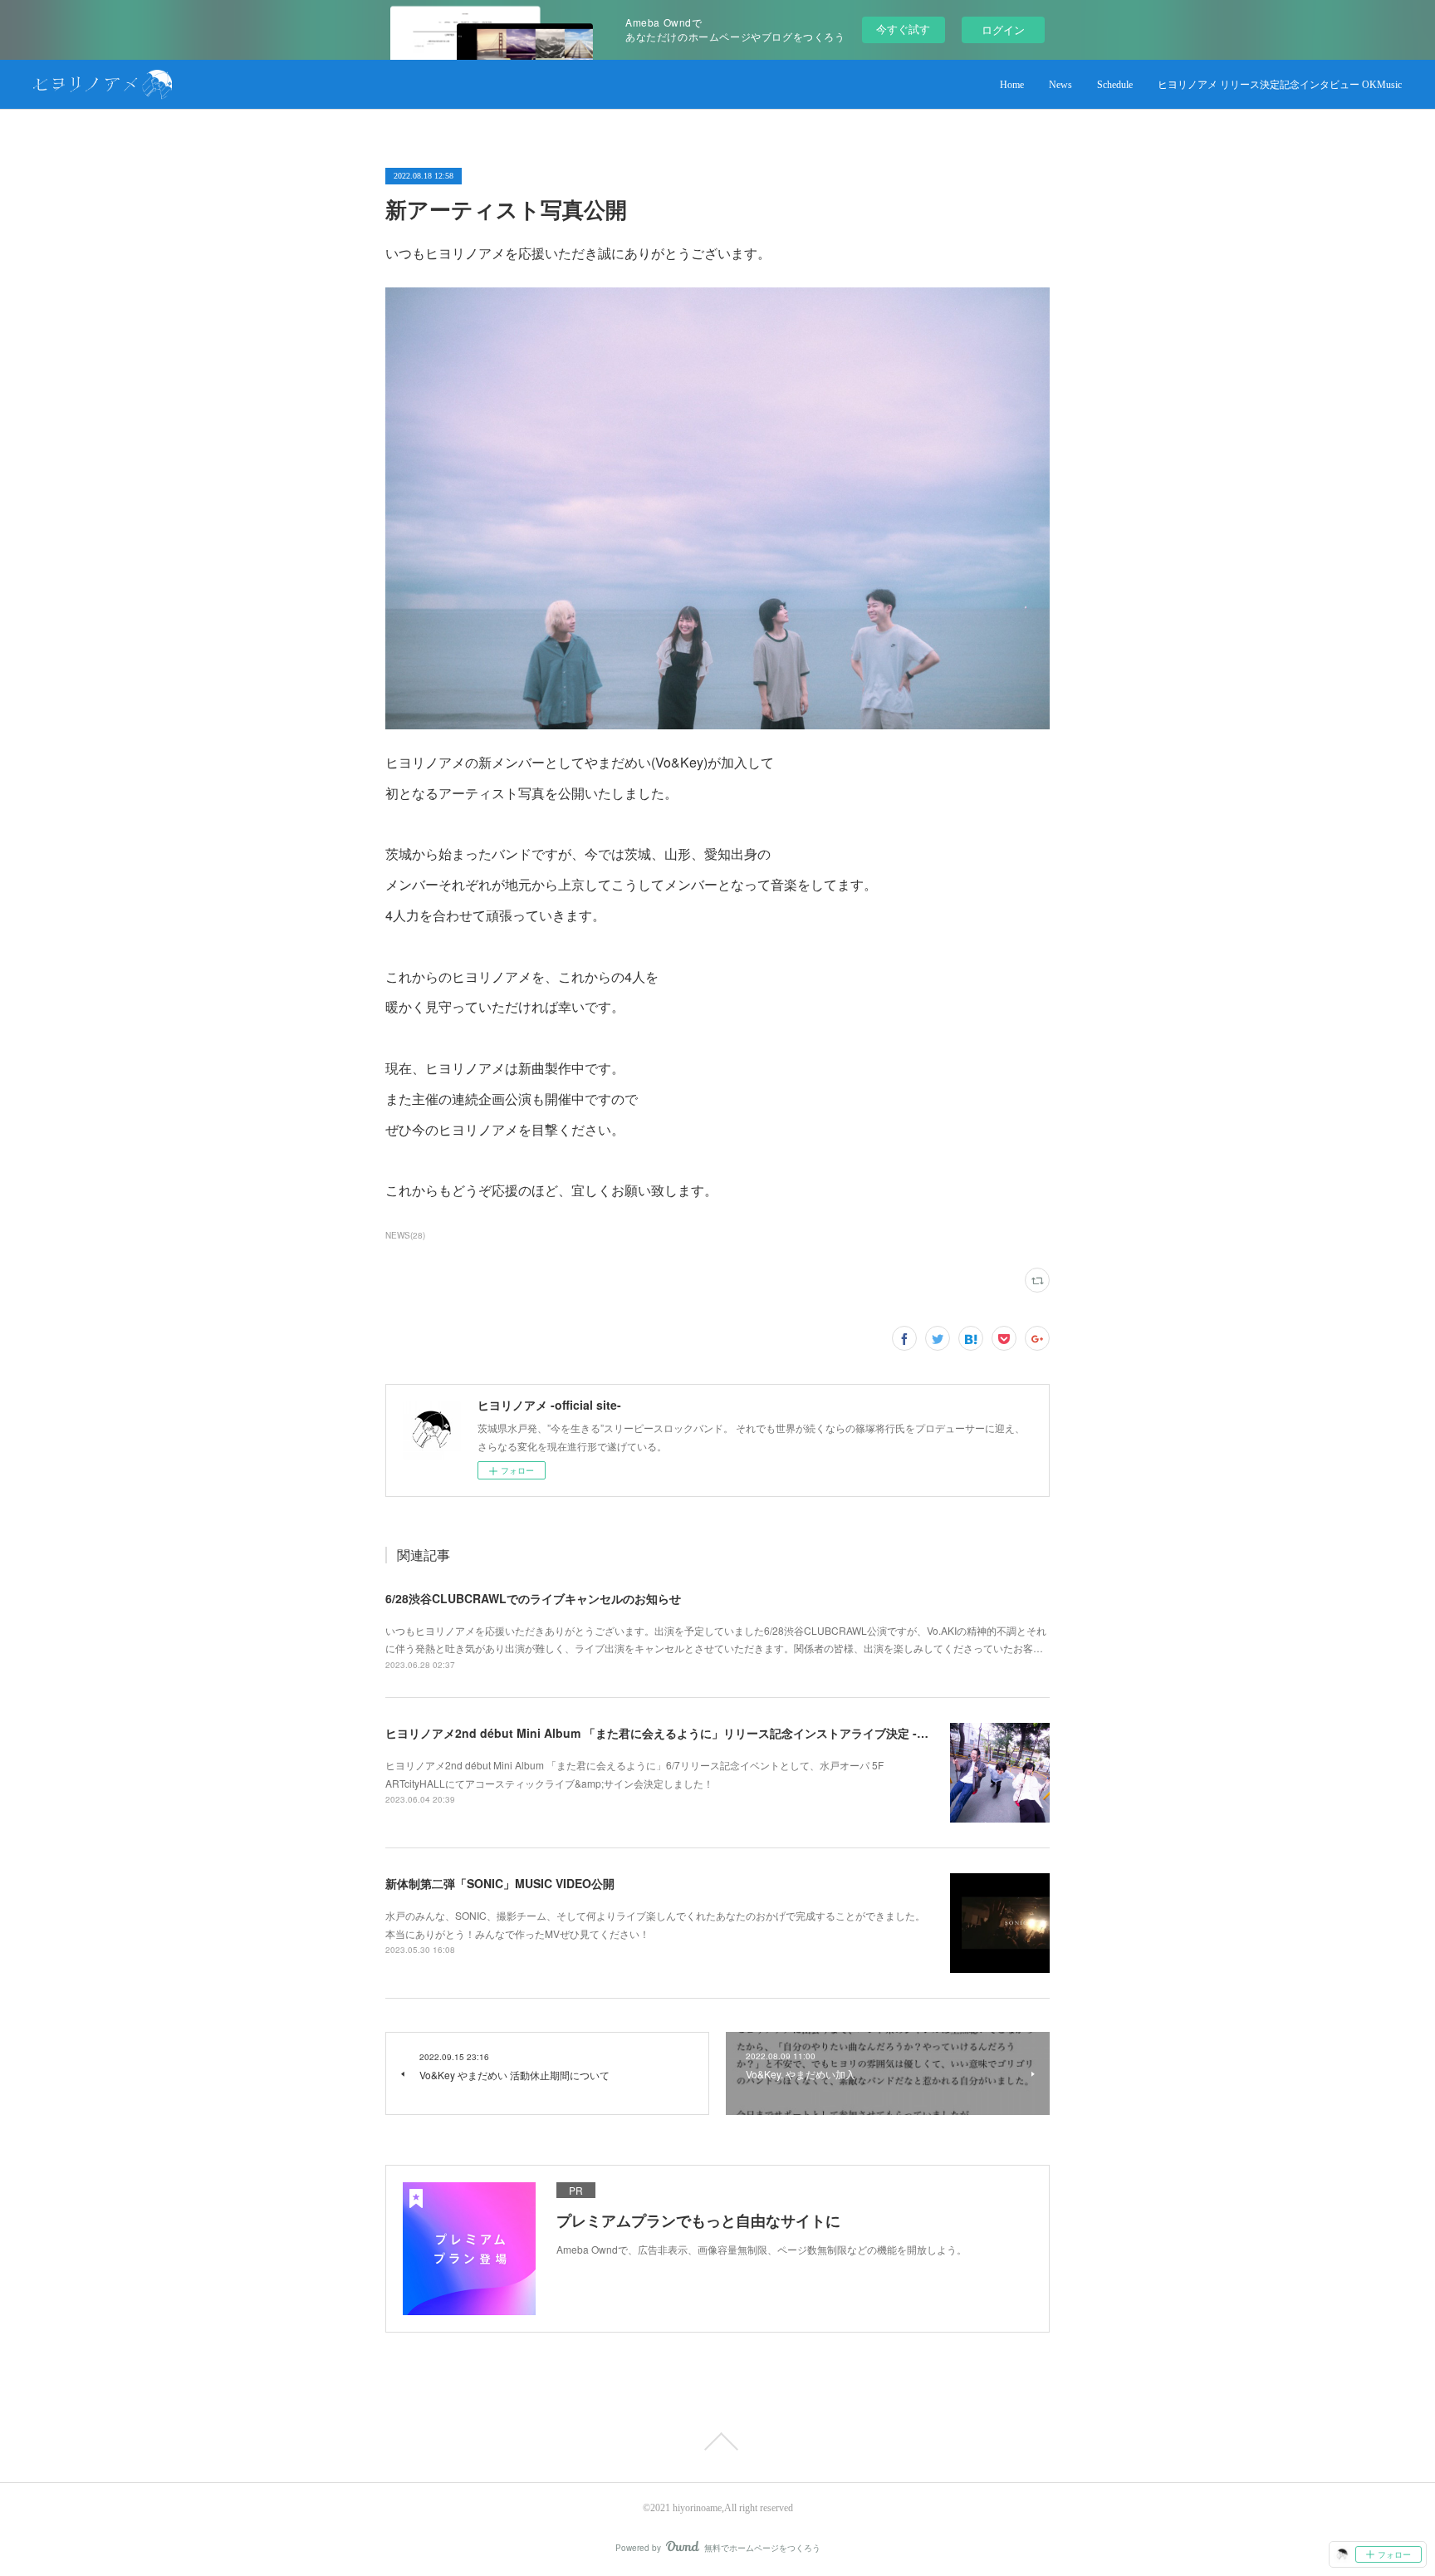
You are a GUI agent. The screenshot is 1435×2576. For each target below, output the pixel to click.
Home (1012, 85)
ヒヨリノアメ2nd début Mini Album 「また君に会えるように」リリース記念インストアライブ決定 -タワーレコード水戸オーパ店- (729, 1733)
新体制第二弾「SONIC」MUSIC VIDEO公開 (500, 1883)
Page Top (717, 2441)
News (1060, 85)
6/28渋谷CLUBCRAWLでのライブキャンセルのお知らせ (533, 1598)
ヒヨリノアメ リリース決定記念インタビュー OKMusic (1280, 85)
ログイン (1003, 29)
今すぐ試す (903, 29)
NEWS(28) (405, 1235)
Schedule (1115, 85)
